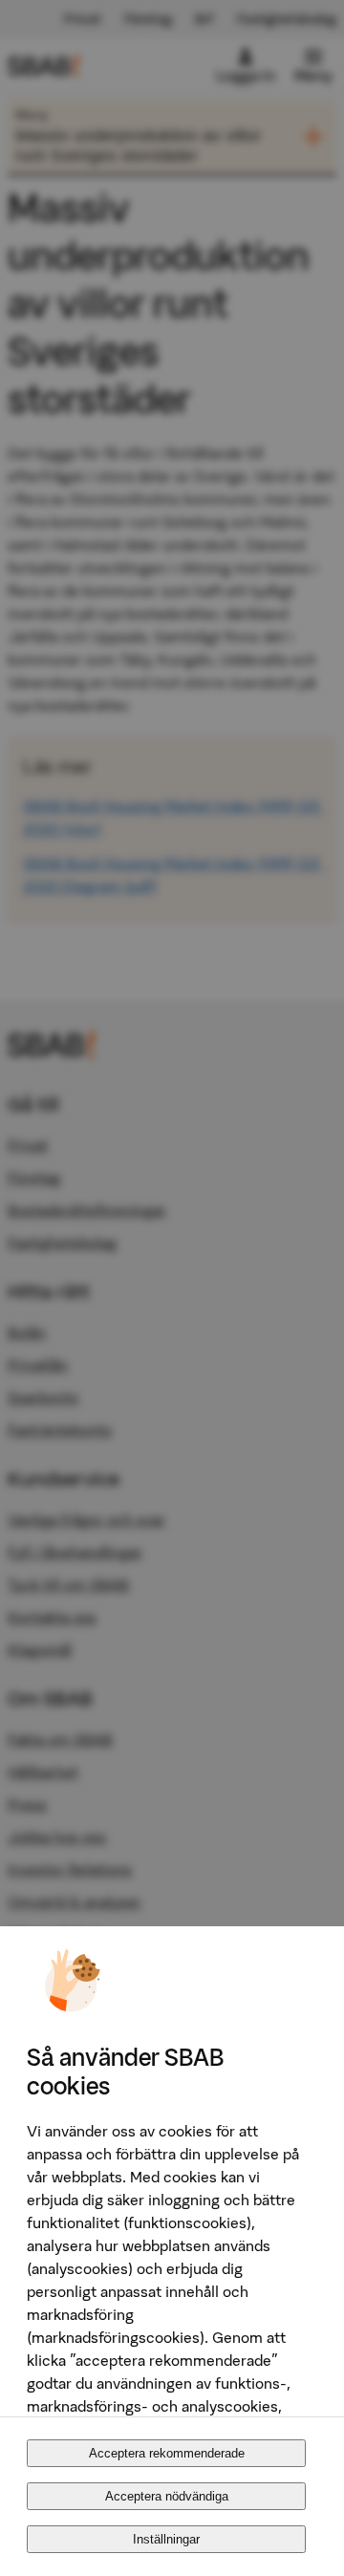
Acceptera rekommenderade (167, 2453)
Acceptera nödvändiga (167, 2496)
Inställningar (166, 2539)
